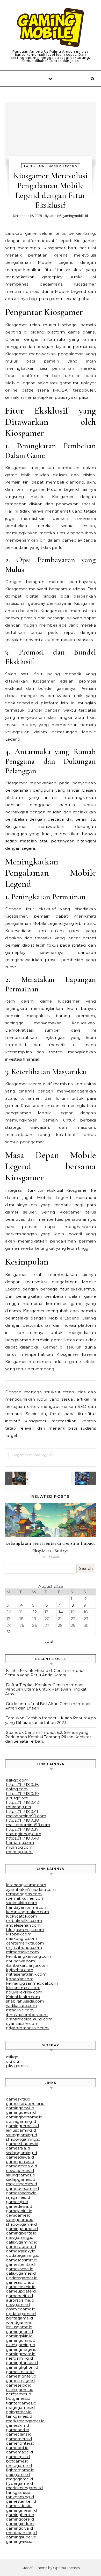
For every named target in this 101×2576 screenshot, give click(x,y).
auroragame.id (20, 2300)
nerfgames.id (19, 2394)
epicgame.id (18, 2475)
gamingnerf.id (19, 2332)
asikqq (12, 2057)
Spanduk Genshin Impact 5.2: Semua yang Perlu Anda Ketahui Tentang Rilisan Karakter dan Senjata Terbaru (48, 1737)
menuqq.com (19, 1852)
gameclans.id (19, 2434)
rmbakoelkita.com (24, 1921)
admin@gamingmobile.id (69, 216)
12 (35, 1612)
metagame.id (19, 2465)
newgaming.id (20, 2237)
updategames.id (22, 2278)
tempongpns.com (24, 1894)
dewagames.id (20, 2171)
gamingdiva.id (19, 2528)
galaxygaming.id (22, 2242)
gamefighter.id (20, 2443)
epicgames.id (19, 2412)
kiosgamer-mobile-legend (32, 1455)
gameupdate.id (21, 2291)
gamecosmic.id (21, 2287)
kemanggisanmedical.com (32, 1983)
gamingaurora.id (22, 2229)
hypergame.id (19, 2483)
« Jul (49, 1641)
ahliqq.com (17, 1789)
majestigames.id (21, 2184)
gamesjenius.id (20, 2162)
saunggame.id (20, 2220)
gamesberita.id (20, 2264)
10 (9, 1612)
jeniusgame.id (19, 2327)
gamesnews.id (20, 2269)
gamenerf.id (18, 2430)
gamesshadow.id (22, 2144)
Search (86, 1568)
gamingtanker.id (22, 2363)
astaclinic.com (20, 2010)
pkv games (17, 2066)
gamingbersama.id (24, 2117)
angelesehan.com (23, 1925)
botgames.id (18, 2398)
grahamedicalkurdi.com (29, 2019)
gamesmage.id (20, 2380)
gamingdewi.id (20, 2108)
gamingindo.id (20, 2524)
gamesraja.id (18, 2148)
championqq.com (24, 1834)
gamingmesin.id (21, 2510)
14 (61, 1612)
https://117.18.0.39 (22, 1794)
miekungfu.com (21, 1938)
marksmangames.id (25, 2421)
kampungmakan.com (27, 1912)
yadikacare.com (21, 2006)
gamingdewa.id (21, 2112)
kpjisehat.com (20, 1970)
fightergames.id (21, 2403)
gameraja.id (17, 2202)
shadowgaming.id (23, 2139)
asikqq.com (17, 1780)
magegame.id (19, 2479)
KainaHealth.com (23, 1997)
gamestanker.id (21, 2501)
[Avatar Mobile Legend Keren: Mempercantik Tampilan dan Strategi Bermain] (84, 1478)
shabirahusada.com (25, 2001)
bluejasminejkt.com (25, 1930)
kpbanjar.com (20, 1979)
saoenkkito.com (21, 1903)
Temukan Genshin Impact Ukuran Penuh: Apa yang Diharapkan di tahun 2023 (51, 1720)
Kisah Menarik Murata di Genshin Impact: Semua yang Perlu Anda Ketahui (45, 1673)
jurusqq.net (17, 1798)
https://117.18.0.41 (22, 1811)
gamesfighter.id (21, 2376)
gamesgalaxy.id (21, 2251)
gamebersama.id (22, 2188)
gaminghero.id (20, 2515)
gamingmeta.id (21, 2354)
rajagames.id (18, 2197)
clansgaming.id (21, 2345)
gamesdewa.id (20, 2157)
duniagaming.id (21, 2121)
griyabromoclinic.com (27, 2028)
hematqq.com (20, 1843)
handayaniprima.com (27, 1907)
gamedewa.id (19, 2206)
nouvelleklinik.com (24, 1992)
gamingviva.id (19, 2541)
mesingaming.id (21, 2533)
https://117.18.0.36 (22, 1784)
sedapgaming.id (21, 2153)
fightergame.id (20, 2470)
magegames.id (20, 2407)
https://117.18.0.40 (23, 1838)
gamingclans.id (21, 2340)
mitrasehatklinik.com (26, 1974)
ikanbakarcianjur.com (27, 1965)
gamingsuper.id (21, 2537)
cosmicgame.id (21, 2309)
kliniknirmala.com (23, 1988)
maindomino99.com (26, 1816)
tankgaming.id (20, 2497)
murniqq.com (19, 1847)
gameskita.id (18, 2099)
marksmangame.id (24, 2488)
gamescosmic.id (22, 2260)
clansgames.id (20, 2390)
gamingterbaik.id (22, 2126)
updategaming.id (23, 2255)
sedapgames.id (21, 2179)
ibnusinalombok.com (27, 2015)
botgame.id (17, 2461)
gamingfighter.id (22, 2367)
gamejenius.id (19, 2211)
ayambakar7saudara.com (31, 1889)
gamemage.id (19, 2452)
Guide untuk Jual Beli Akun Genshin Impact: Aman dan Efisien (48, 1706)
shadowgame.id (21, 2224)
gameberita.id (19, 2296)
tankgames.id (19, 2416)
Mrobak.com (19, 1934)
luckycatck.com (21, 1916)
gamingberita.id (21, 2233)
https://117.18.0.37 (22, 1829)
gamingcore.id (20, 2519)
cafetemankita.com (25, 1943)
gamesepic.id (19, 2385)
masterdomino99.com (28, 1825)
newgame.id (18, 2305)
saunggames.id (21, 2175)
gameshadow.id (21, 2193)
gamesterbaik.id (21, 2166)
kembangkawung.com (28, 1956)
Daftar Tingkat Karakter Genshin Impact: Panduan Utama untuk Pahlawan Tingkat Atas (46, 1689)
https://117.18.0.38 (22, 1820)
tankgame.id (18, 2492)
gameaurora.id (20, 2282)
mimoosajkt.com (22, 1952)
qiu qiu (12, 2061)
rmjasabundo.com (24, 1947)
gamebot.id (17, 2448)
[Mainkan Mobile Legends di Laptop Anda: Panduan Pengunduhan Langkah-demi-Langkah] (17, 1478)
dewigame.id (18, 2215)
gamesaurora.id (21, 2247)
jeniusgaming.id (21, 2130)
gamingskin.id (19, 2336)
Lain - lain (34, 166)
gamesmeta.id (20, 2372)
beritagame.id (19, 2318)
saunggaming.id (21, 2135)
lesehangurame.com (26, 1885)
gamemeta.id (19, 2439)
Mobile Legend (63, 166)
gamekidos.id (19, 2506)
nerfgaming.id (19, 2358)
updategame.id (21, 2314)
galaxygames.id (21, 2273)
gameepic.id (18, 2457)
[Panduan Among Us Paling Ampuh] (51, 28)
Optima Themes (66, 2568)
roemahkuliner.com (25, 1898)
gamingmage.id (21, 2349)
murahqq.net (19, 1807)
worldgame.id (19, 2322)
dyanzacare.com (22, 2023)
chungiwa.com (20, 1961)
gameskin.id (17, 2425)
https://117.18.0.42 (22, 1802)
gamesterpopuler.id (25, 2103)
